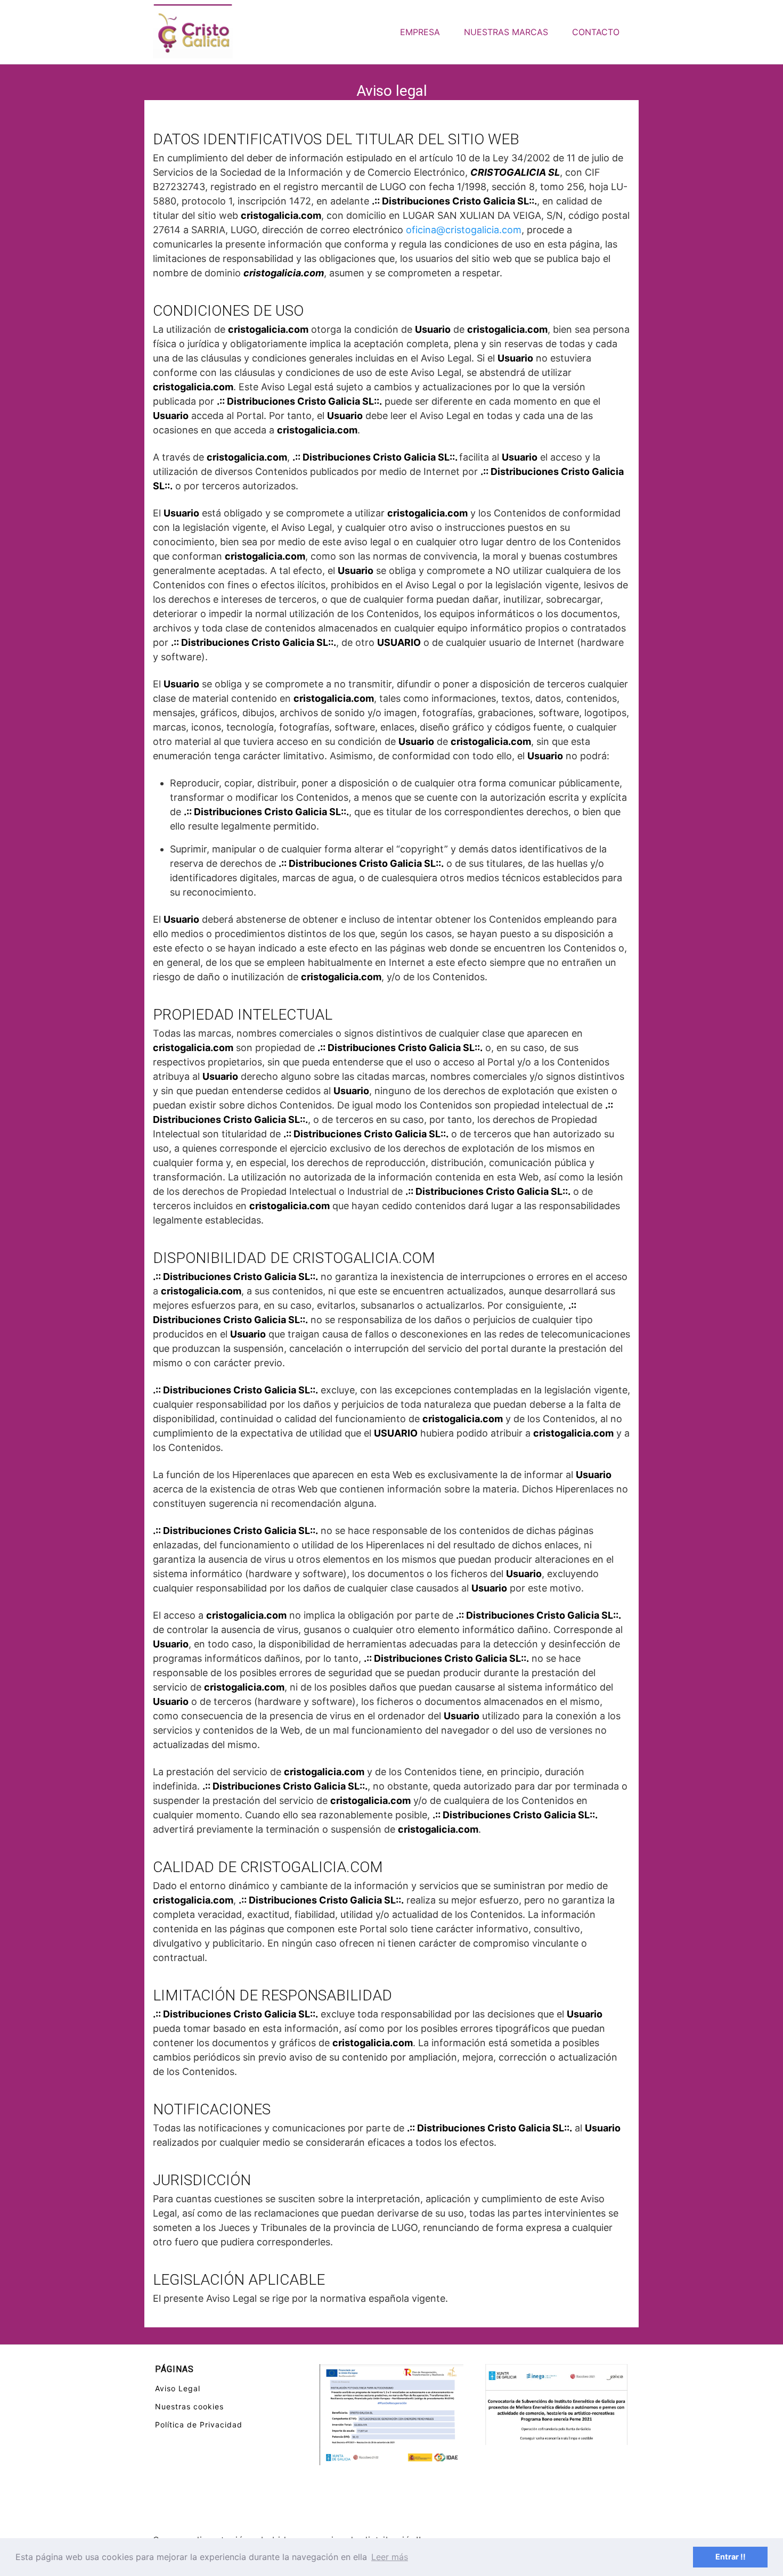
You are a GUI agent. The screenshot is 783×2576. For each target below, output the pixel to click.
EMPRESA (420, 32)
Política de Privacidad (199, 2425)
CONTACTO (596, 32)
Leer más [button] (390, 2557)
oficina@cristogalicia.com (464, 230)
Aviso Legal (178, 2388)
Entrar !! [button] (731, 2557)
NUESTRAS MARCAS (506, 32)
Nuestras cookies (189, 2406)
